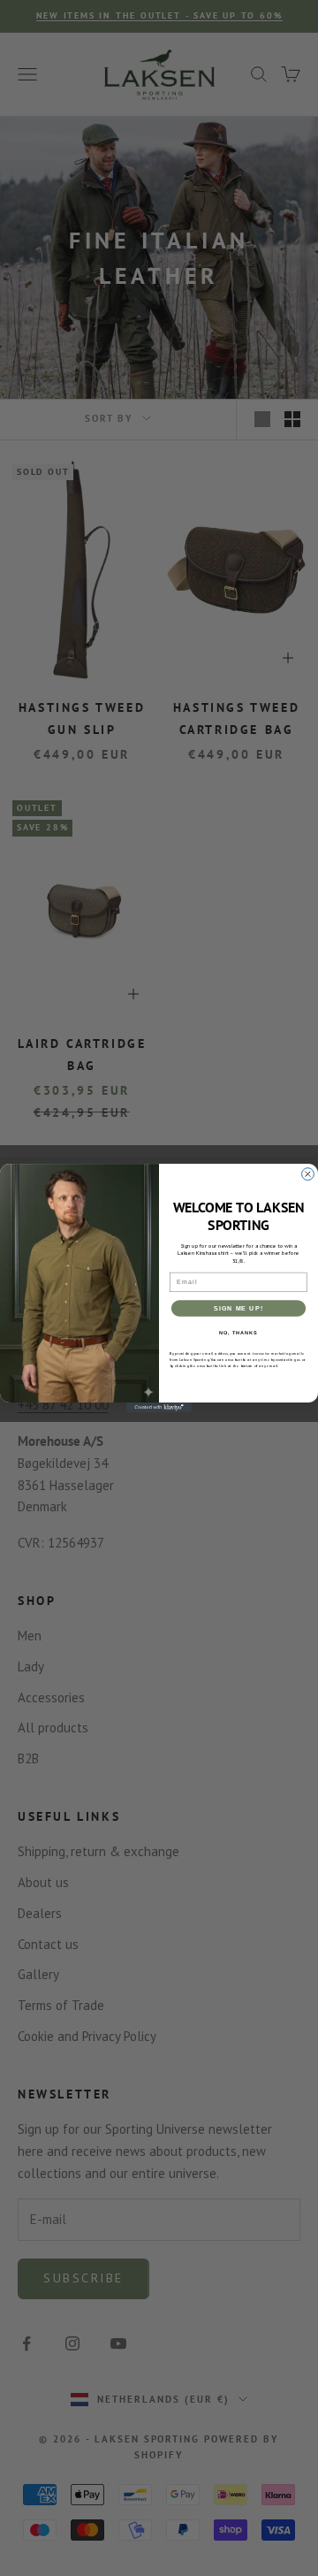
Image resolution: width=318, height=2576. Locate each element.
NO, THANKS (238, 1333)
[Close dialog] (308, 1173)
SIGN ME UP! (238, 1308)
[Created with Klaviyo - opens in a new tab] (159, 1407)
